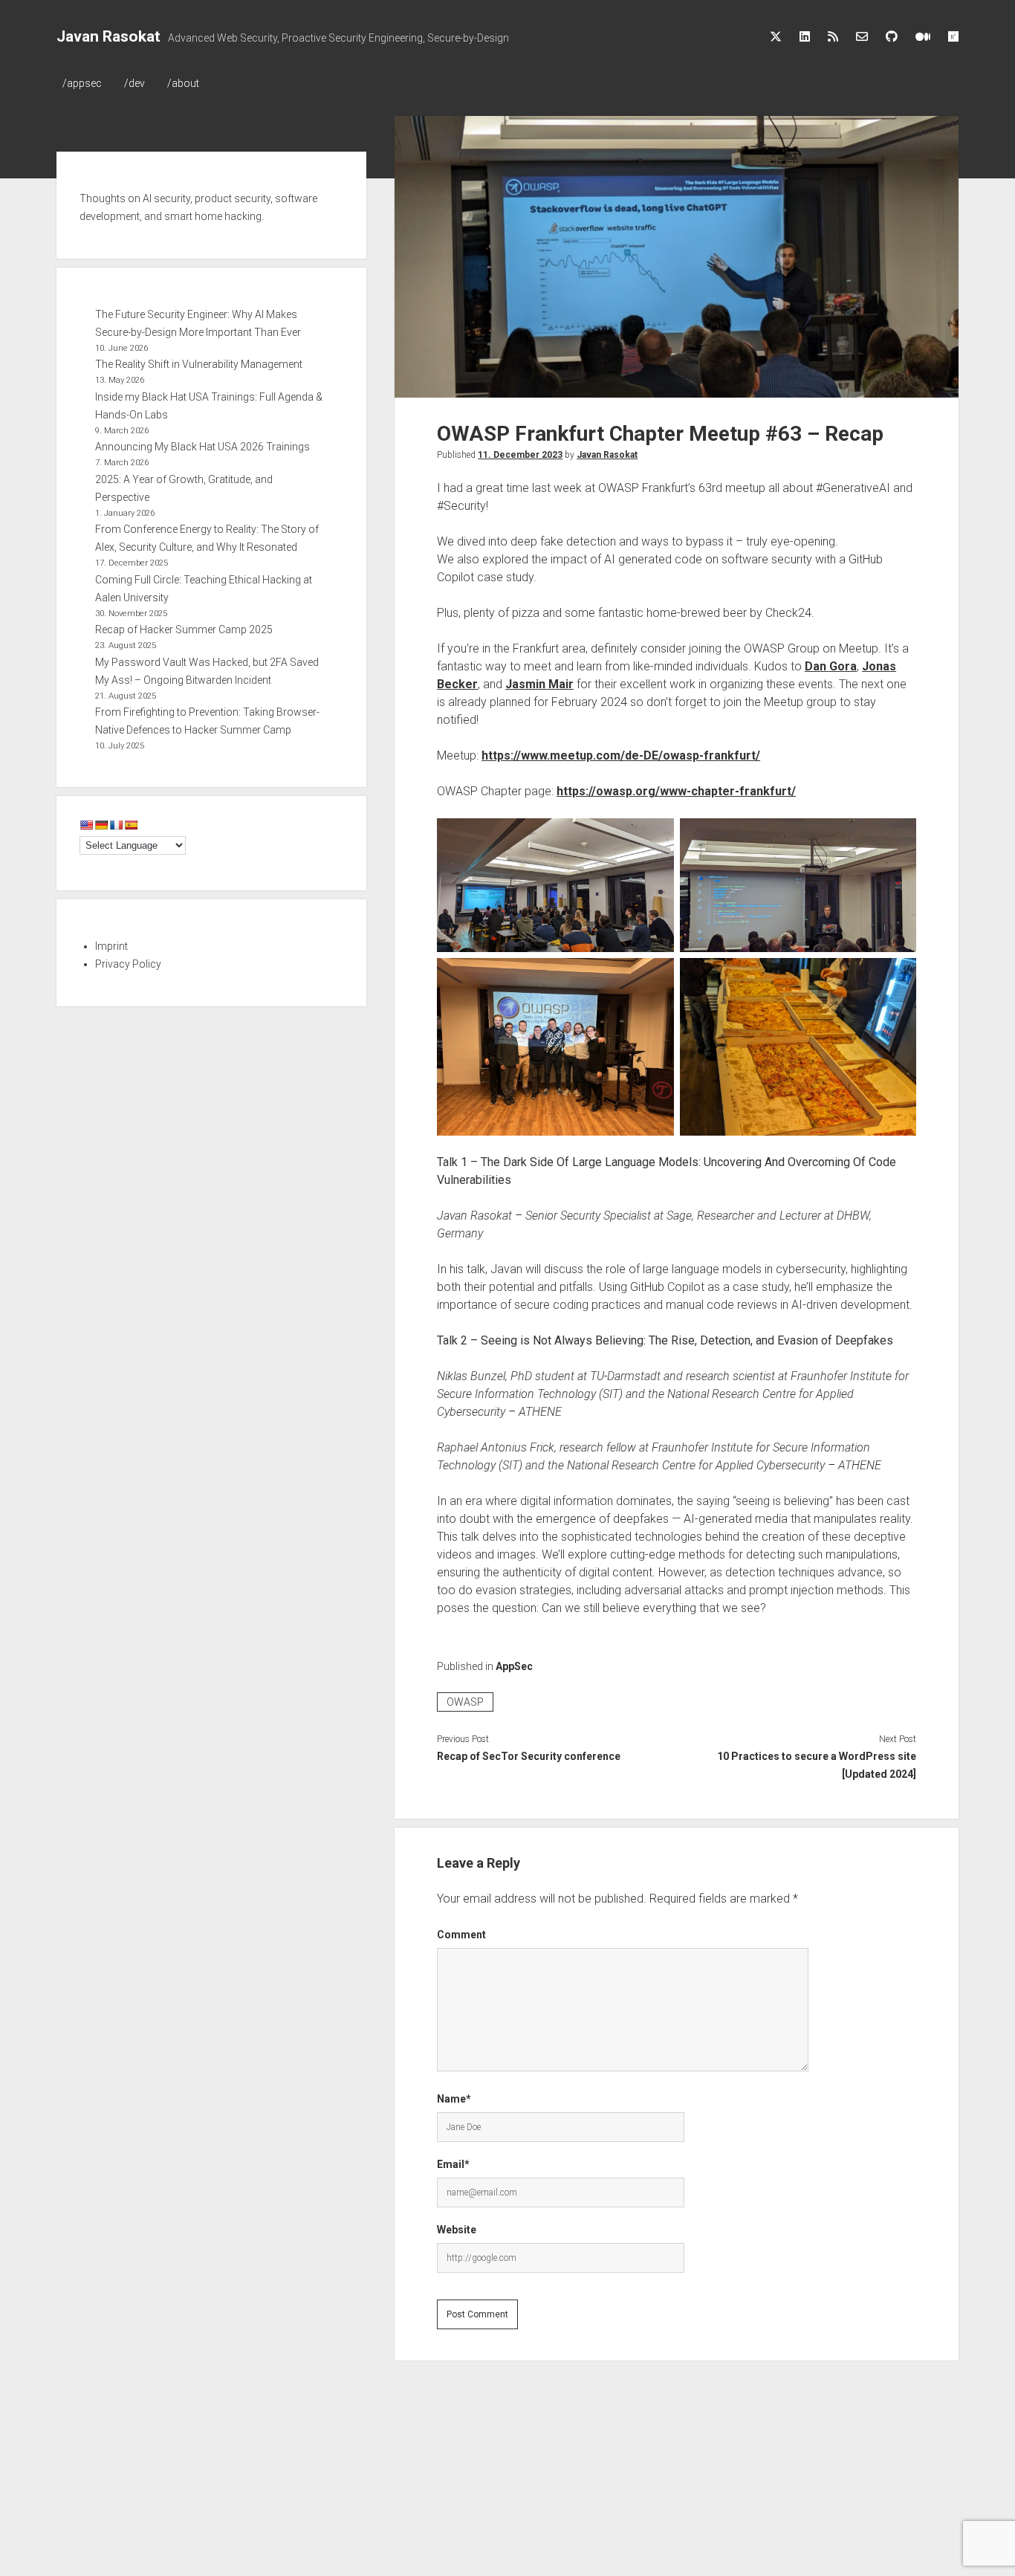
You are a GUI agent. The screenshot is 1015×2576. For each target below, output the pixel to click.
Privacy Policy (128, 964)
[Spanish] (131, 825)
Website (457, 2230)
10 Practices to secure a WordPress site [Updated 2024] (817, 1765)
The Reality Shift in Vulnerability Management (199, 364)
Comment (461, 1935)
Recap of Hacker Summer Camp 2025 (184, 630)
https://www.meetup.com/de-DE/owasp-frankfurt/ (621, 755)
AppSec (514, 1666)
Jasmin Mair (539, 684)
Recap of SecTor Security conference (529, 1756)
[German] (101, 825)
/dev (134, 83)
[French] (116, 825)
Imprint (111, 946)
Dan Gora (831, 666)
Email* (453, 2164)
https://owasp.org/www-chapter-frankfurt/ (676, 791)
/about (183, 83)
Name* (454, 2099)
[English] (86, 825)
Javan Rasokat (108, 36)
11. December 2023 (520, 455)
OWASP (465, 1702)
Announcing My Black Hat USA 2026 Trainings (202, 447)
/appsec (82, 83)
